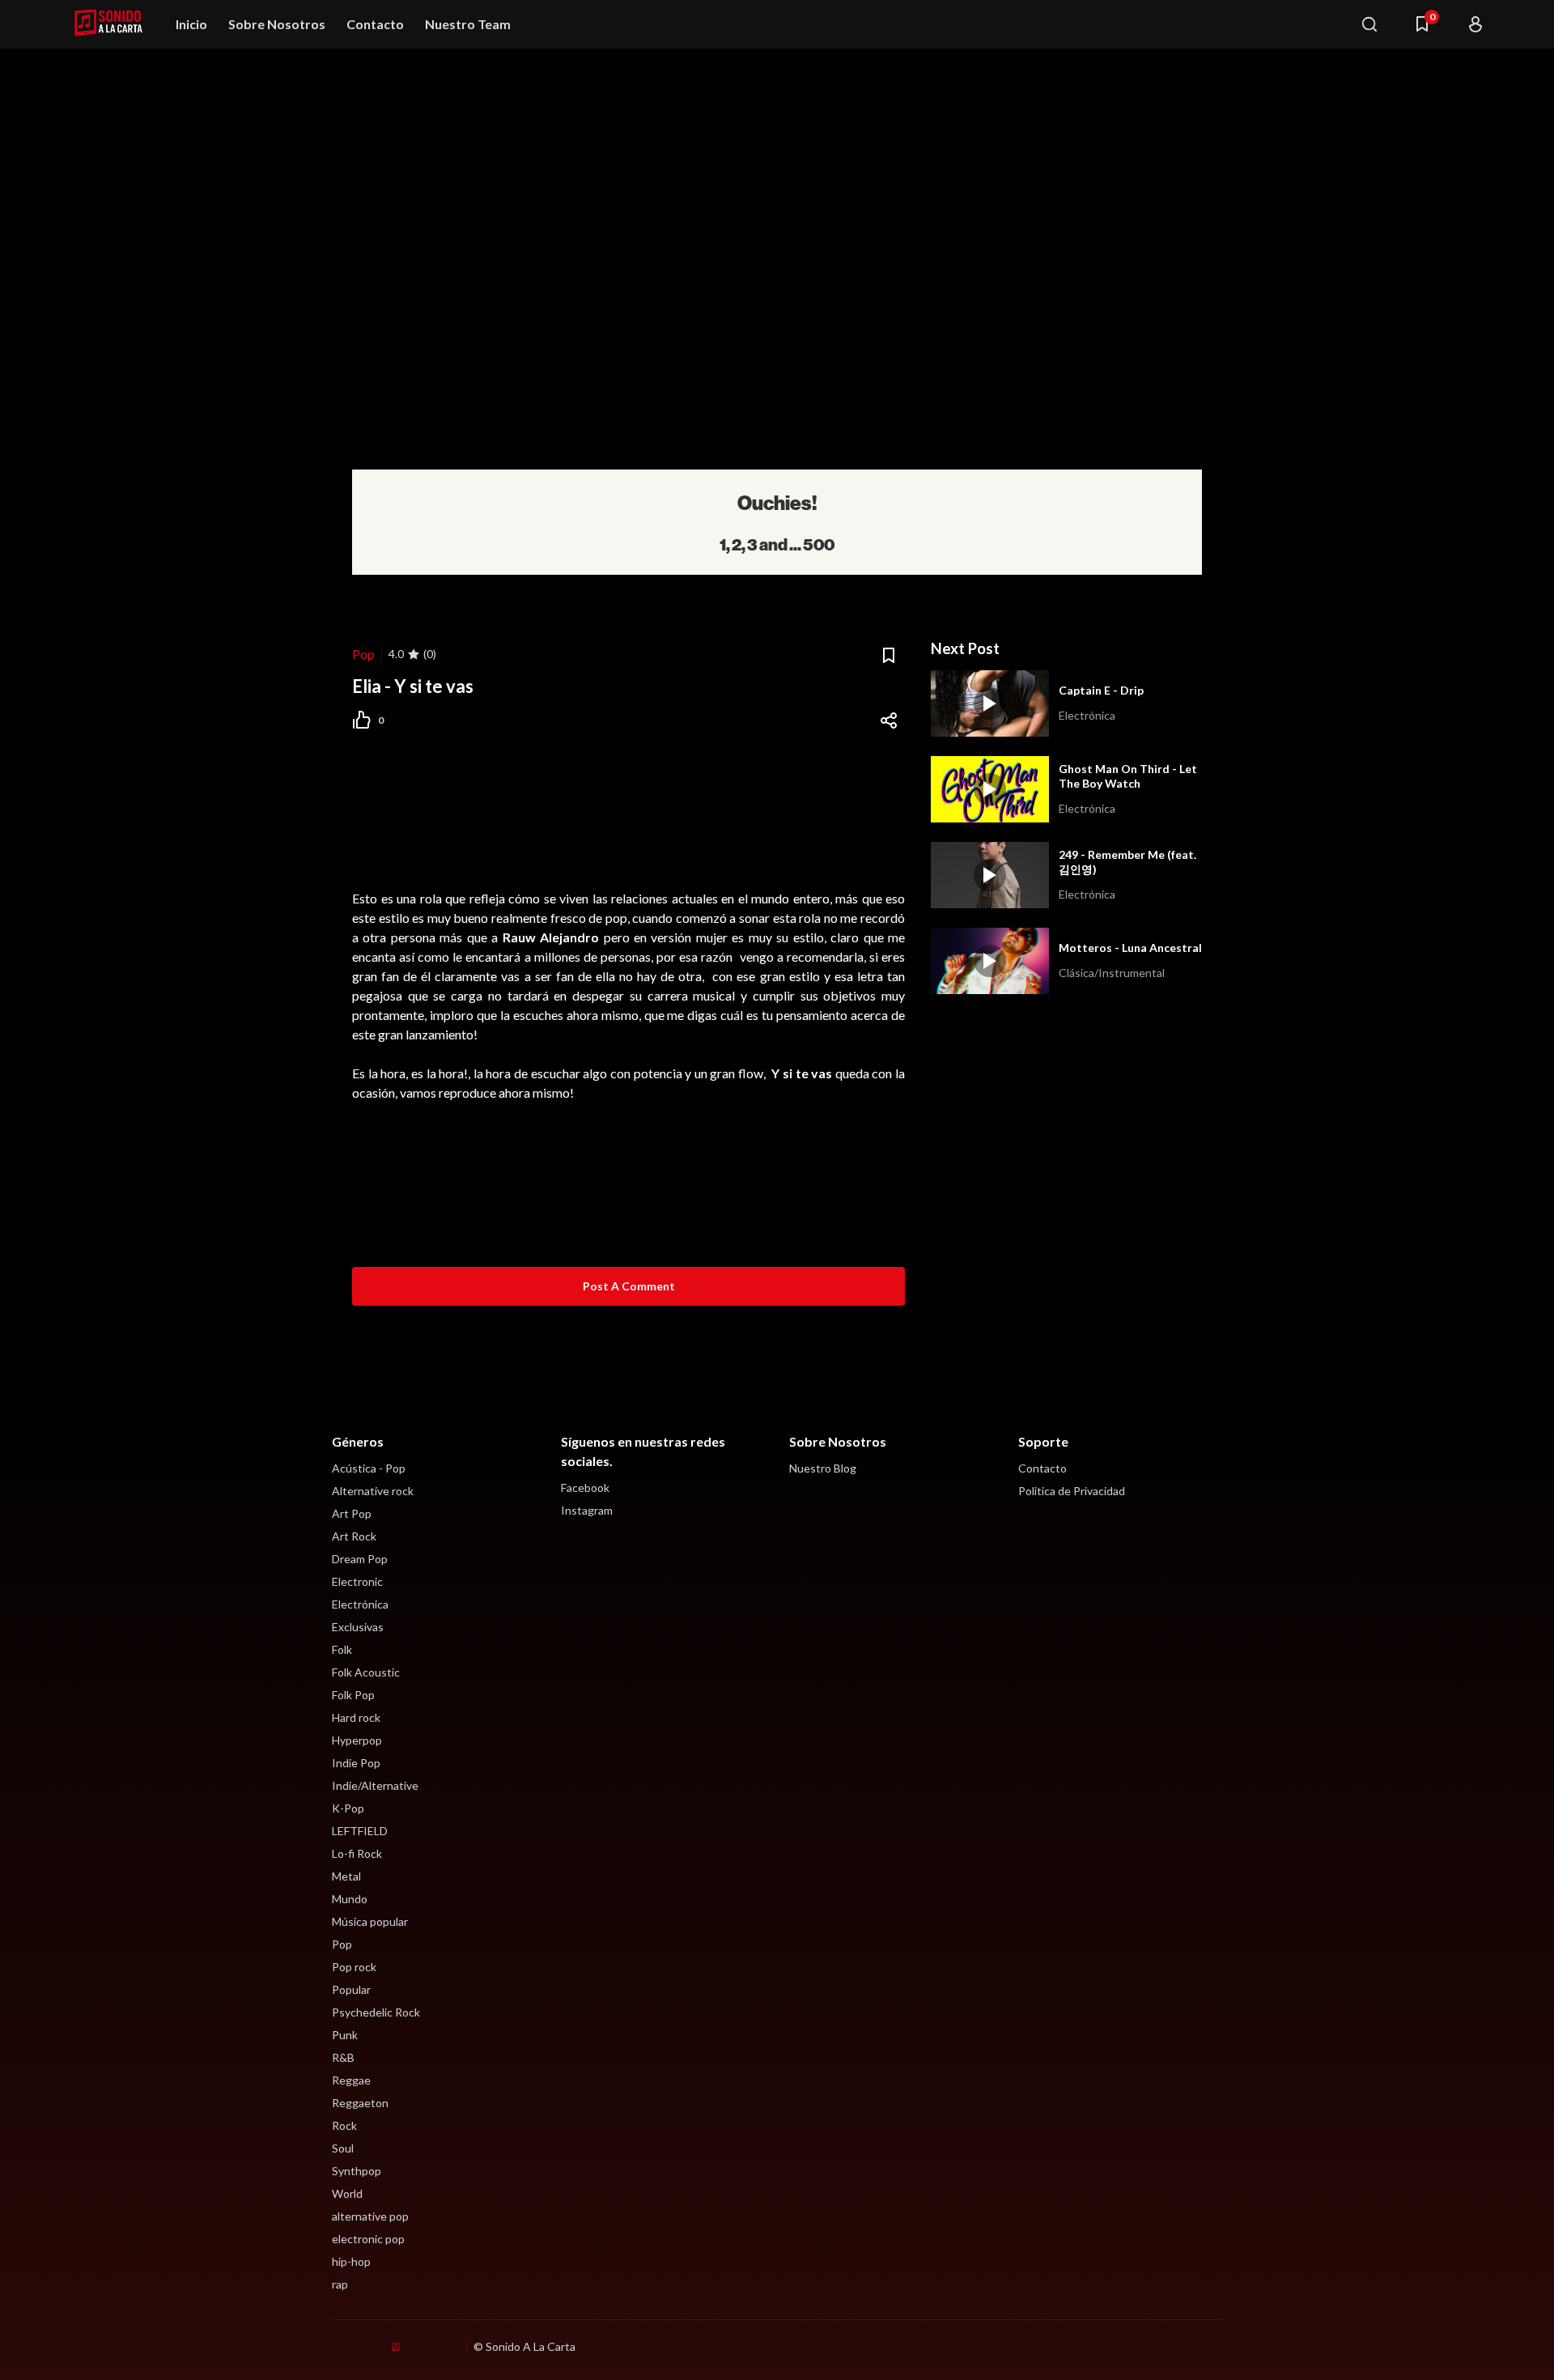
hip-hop (351, 2261)
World (347, 2193)
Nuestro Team (468, 24)
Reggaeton (360, 2103)
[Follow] (1475, 24)
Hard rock (356, 1717)
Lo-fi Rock (357, 1853)
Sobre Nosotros (277, 24)
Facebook (585, 1487)
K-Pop (348, 1808)
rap (340, 2284)
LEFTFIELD (360, 1831)
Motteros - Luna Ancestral (1130, 948)
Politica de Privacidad (1072, 1491)
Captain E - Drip (1101, 690)
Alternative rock (373, 1491)
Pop (363, 654)
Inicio (191, 24)
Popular (351, 1989)
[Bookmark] (889, 656)
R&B (343, 2057)
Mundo (350, 1899)
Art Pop (352, 1513)
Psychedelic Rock (376, 2012)
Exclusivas (358, 1627)
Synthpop (357, 2171)
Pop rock (354, 1967)
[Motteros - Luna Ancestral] (990, 961)
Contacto (375, 24)
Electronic (357, 1581)
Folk (342, 1649)
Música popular (370, 1921)
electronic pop (368, 2239)
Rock (344, 2125)
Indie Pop (356, 1763)
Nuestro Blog (823, 1468)
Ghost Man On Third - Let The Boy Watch (1128, 776)
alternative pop (370, 2216)
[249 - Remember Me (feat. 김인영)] (990, 875)
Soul (343, 2148)
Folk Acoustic (366, 1672)
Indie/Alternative (375, 1785)
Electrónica (360, 1604)
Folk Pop (353, 1695)
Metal (346, 1876)
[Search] (1369, 24)
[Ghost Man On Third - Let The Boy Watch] (990, 789)
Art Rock (354, 1536)
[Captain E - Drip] (990, 703)
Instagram (587, 1510)
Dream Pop (360, 1559)
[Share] (889, 720)
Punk (345, 2035)
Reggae (351, 2080)
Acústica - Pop (369, 1468)
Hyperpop (357, 1740)
